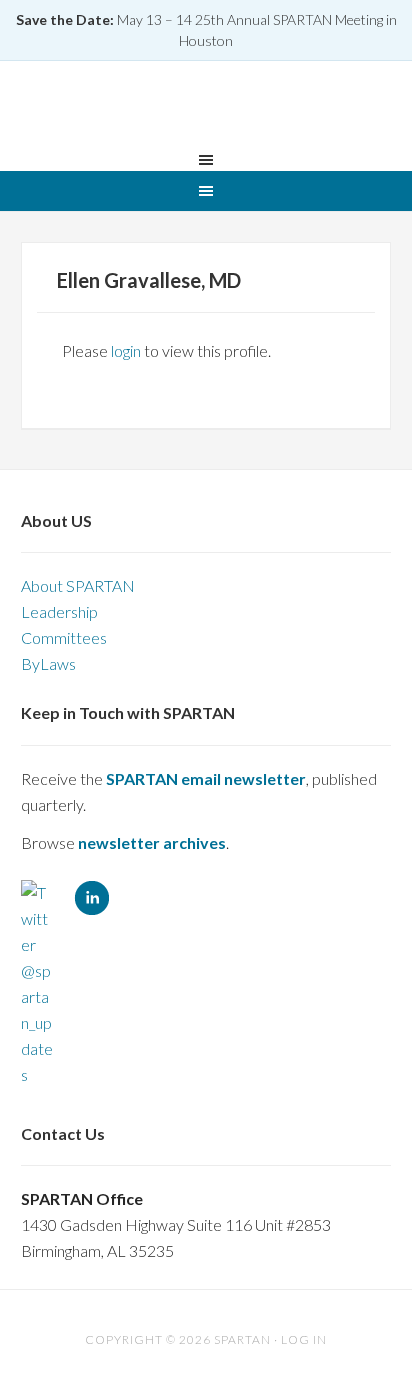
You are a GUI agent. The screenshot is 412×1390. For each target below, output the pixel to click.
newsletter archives (152, 842)
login (126, 350)
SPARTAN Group (206, 108)
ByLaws (48, 663)
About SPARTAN (78, 585)
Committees (64, 637)
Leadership (59, 611)
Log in (304, 1339)
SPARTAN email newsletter (206, 778)
